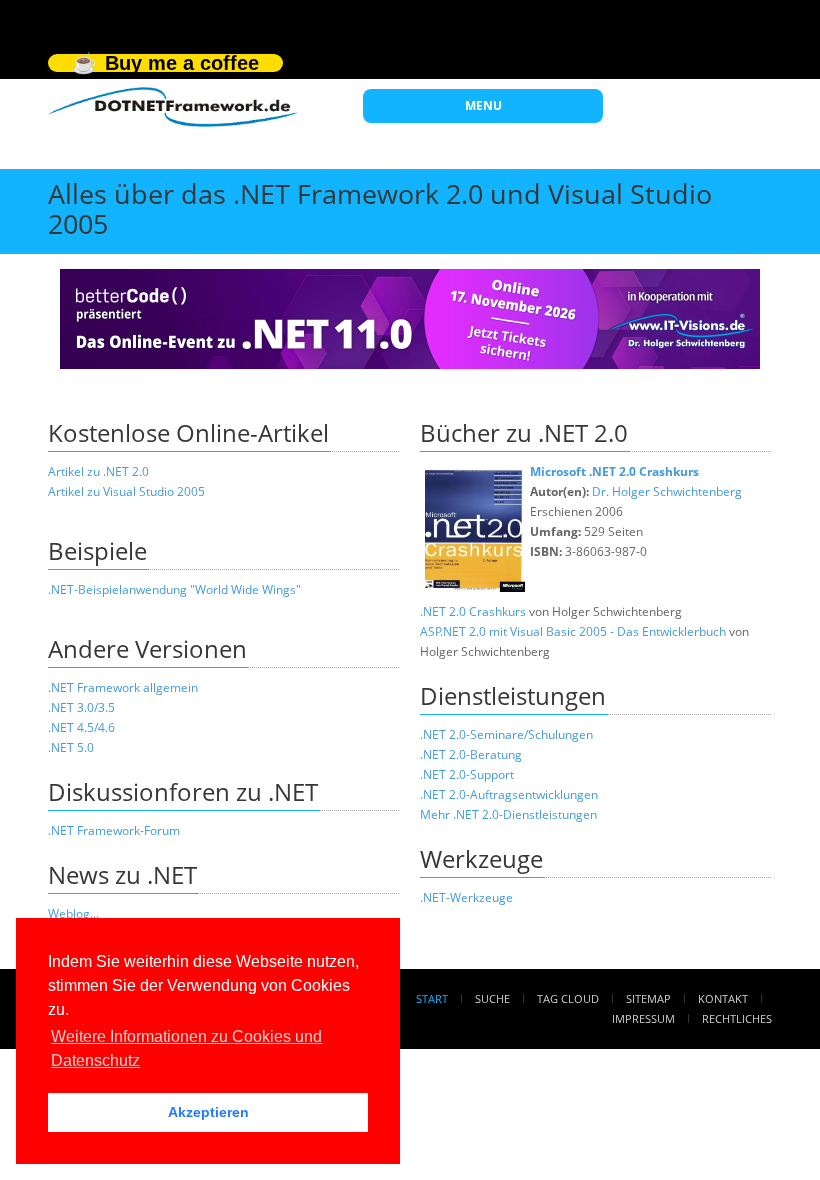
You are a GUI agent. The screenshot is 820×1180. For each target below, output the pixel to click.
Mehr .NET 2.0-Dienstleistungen (508, 814)
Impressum (643, 1018)
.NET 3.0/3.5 (81, 707)
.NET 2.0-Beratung (471, 754)
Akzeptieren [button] (208, 1112)
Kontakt (723, 998)
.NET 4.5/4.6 (81, 727)
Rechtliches (737, 1018)
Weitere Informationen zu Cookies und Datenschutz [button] (186, 1048)
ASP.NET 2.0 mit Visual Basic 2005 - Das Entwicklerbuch (573, 631)
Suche (492, 998)
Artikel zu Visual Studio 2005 (126, 491)
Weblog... (73, 913)
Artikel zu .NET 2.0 (98, 471)
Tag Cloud (568, 998)
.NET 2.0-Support (467, 774)
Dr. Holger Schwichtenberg (667, 491)
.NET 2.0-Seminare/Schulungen (506, 734)
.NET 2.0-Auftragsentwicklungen (509, 794)
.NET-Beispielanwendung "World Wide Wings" (174, 589)
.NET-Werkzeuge (466, 897)
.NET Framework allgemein (123, 687)
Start (432, 998)
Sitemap (648, 998)
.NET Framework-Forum (114, 830)
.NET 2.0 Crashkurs (473, 611)
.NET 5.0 (71, 747)
